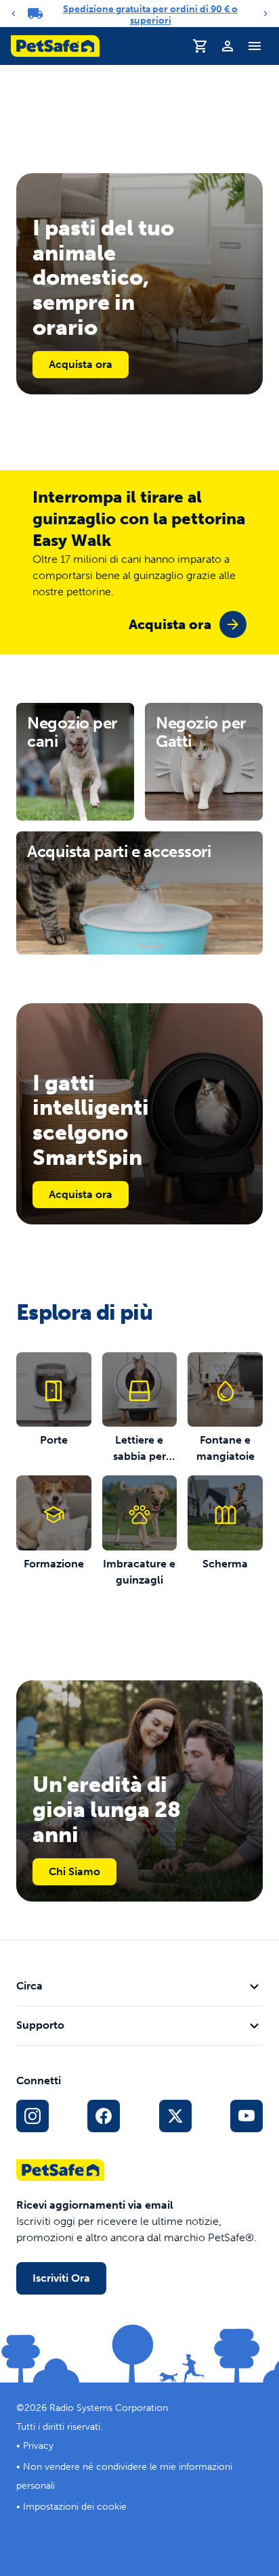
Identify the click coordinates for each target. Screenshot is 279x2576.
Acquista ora (81, 364)
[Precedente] (14, 14)
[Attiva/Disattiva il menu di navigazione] (255, 46)
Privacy (38, 2446)
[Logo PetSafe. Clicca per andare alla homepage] (55, 46)
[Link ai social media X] (175, 2116)
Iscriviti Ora (61, 2278)
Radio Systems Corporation (109, 2408)
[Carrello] (200, 46)
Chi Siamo (74, 1871)
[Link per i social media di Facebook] (104, 2116)
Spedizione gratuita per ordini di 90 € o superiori (150, 15)
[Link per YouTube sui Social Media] (246, 2116)
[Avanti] (265, 14)
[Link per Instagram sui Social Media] (33, 2116)
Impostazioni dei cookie (75, 2507)
